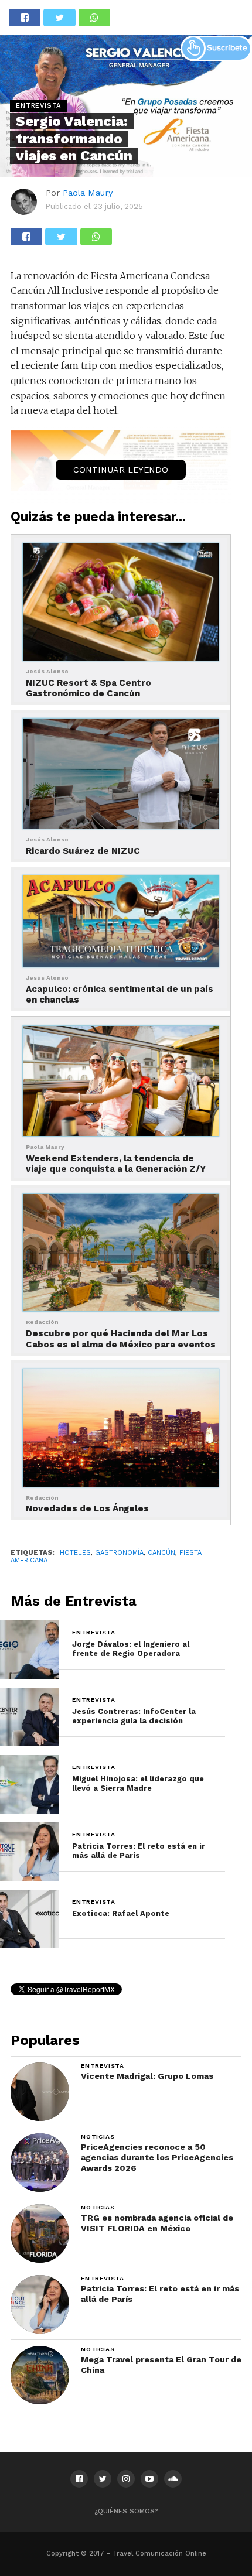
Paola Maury (88, 193)
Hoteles (75, 1553)
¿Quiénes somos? (126, 2511)
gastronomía (119, 1553)
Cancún (161, 1553)
